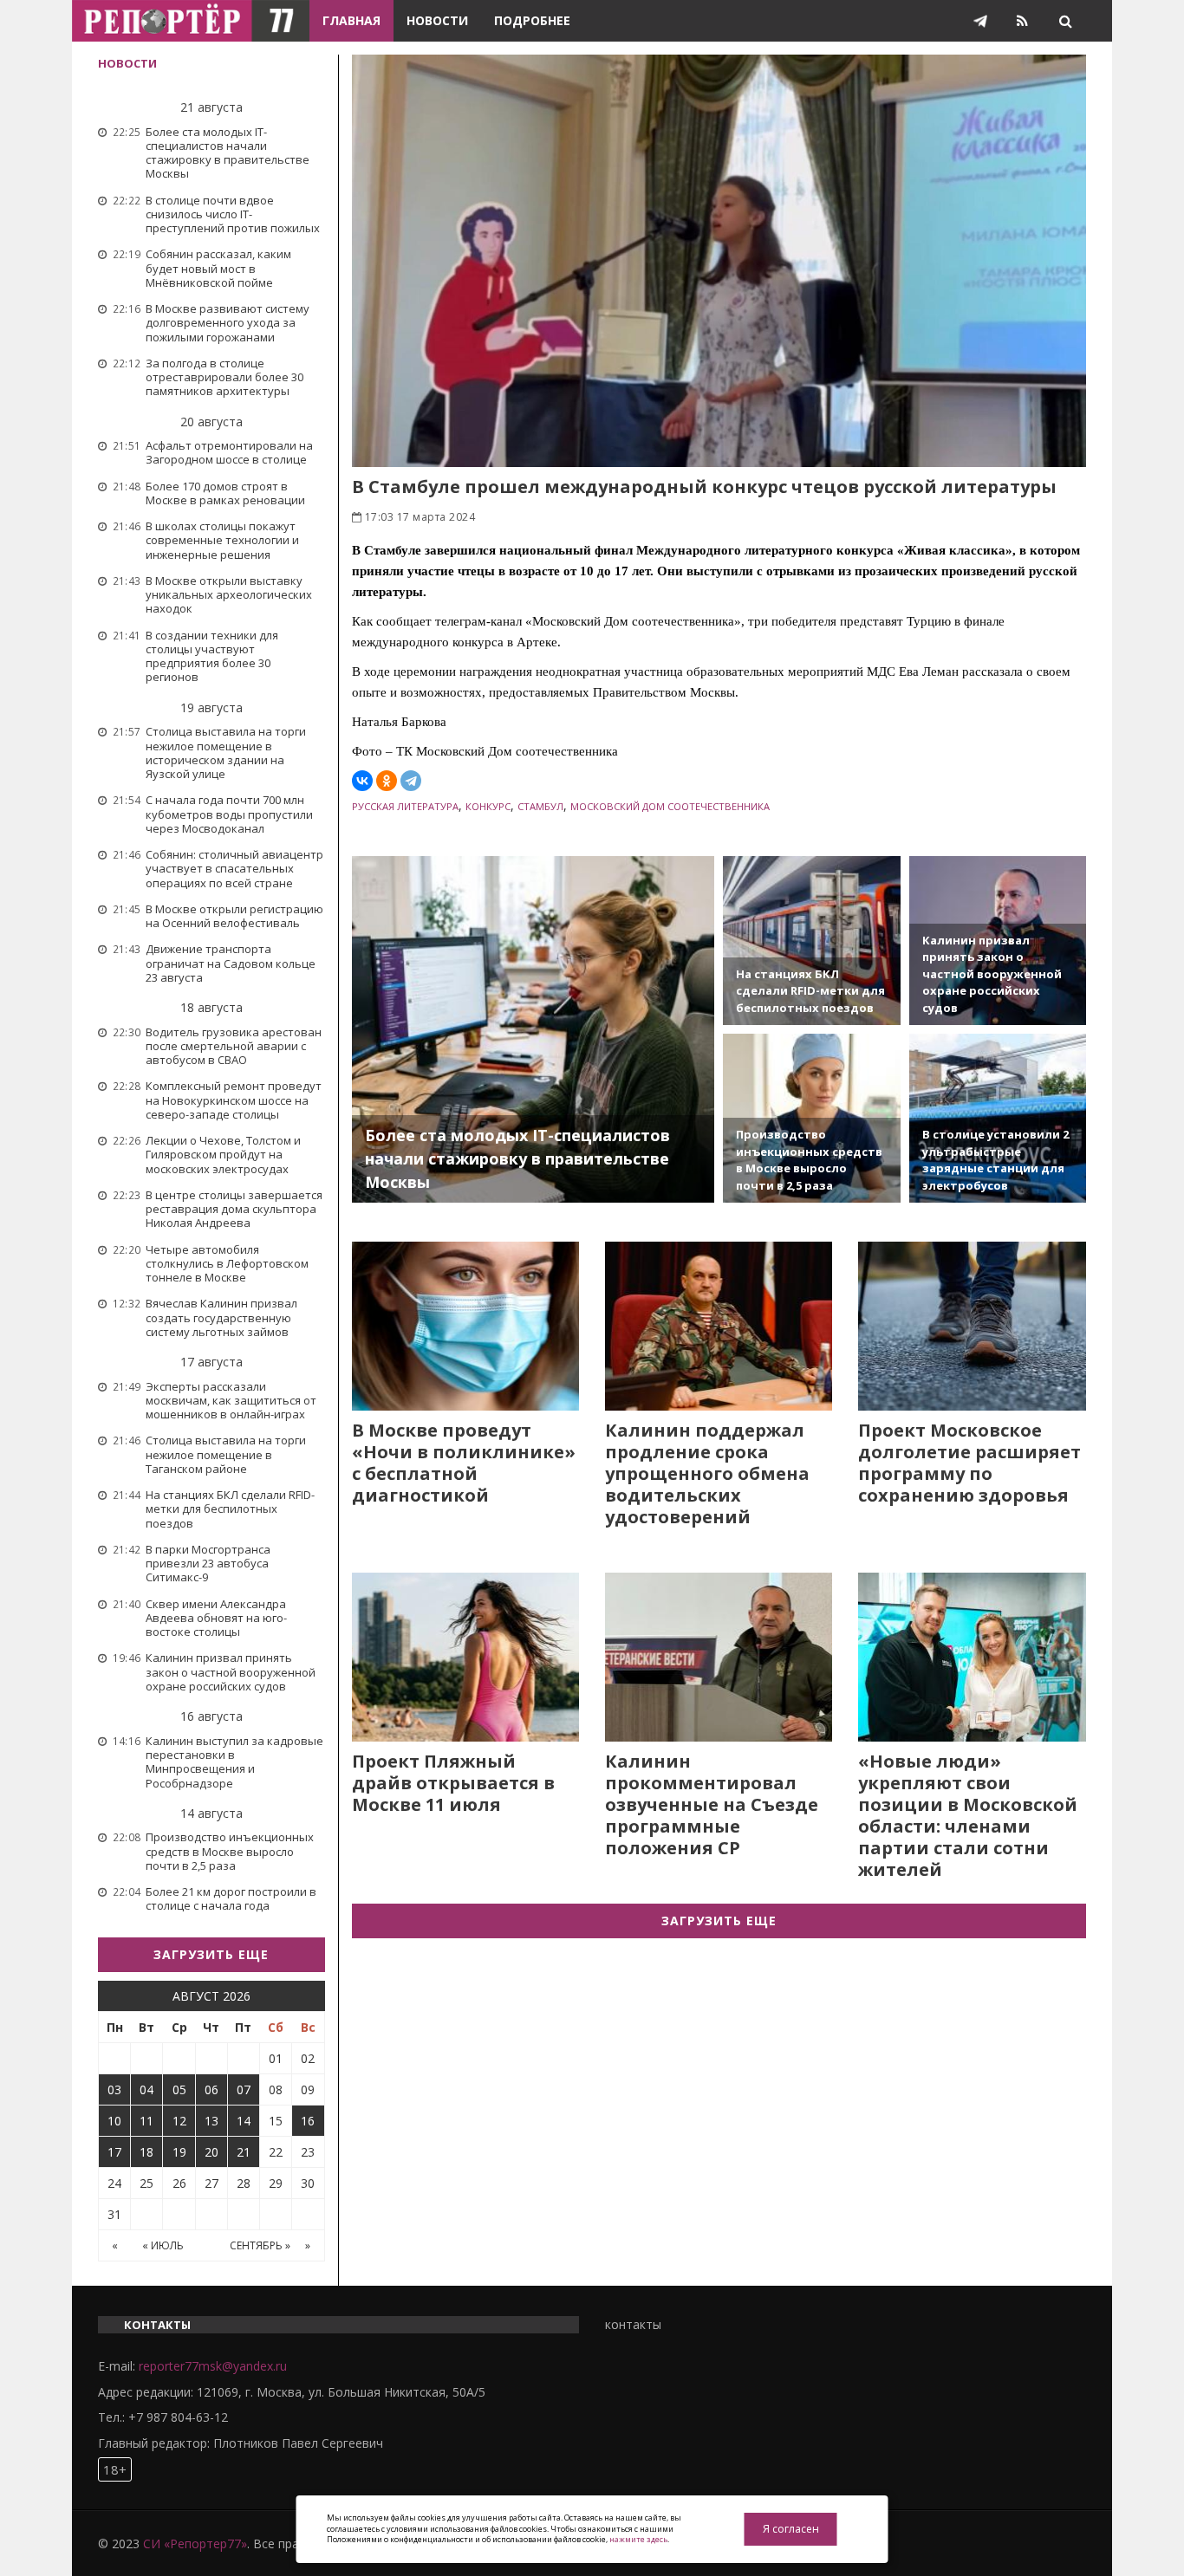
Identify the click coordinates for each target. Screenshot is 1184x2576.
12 (179, 2121)
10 (114, 2121)
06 (211, 2089)
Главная (351, 20)
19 (179, 2152)
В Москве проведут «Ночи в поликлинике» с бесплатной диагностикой (464, 1463)
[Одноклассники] (387, 781)
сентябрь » (260, 2245)
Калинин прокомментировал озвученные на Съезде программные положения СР (712, 1804)
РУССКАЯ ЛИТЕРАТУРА (405, 806)
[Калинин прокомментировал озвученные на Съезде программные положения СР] (719, 1657)
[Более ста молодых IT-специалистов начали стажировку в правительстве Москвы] (533, 1029)
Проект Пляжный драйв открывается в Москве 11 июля (453, 1783)
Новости (437, 20)
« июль (163, 2245)
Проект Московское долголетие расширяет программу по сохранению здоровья (969, 1463)
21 (244, 2152)
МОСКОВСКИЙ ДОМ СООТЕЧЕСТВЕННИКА (670, 806)
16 (308, 2121)
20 (211, 2152)
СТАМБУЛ (540, 806)
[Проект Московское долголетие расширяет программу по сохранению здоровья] (972, 1326)
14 (244, 2121)
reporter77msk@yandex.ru (213, 2366)
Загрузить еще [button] (211, 1954)
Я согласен (791, 2529)
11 (146, 2121)
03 (114, 2089)
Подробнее (532, 20)
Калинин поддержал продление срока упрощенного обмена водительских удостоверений (707, 1473)
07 (244, 2089)
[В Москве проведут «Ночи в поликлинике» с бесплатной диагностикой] (465, 1326)
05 (179, 2089)
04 (146, 2089)
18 (146, 2152)
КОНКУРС (488, 806)
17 (114, 2152)
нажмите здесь (638, 2539)
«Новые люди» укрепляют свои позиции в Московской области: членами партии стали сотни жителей (968, 1815)
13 (211, 2121)
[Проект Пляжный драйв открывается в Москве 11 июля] (465, 1657)
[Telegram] (411, 781)
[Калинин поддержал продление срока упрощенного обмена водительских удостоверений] (719, 1326)
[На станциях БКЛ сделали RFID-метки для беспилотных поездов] (811, 941)
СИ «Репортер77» (195, 2544)
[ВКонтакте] (362, 781)
